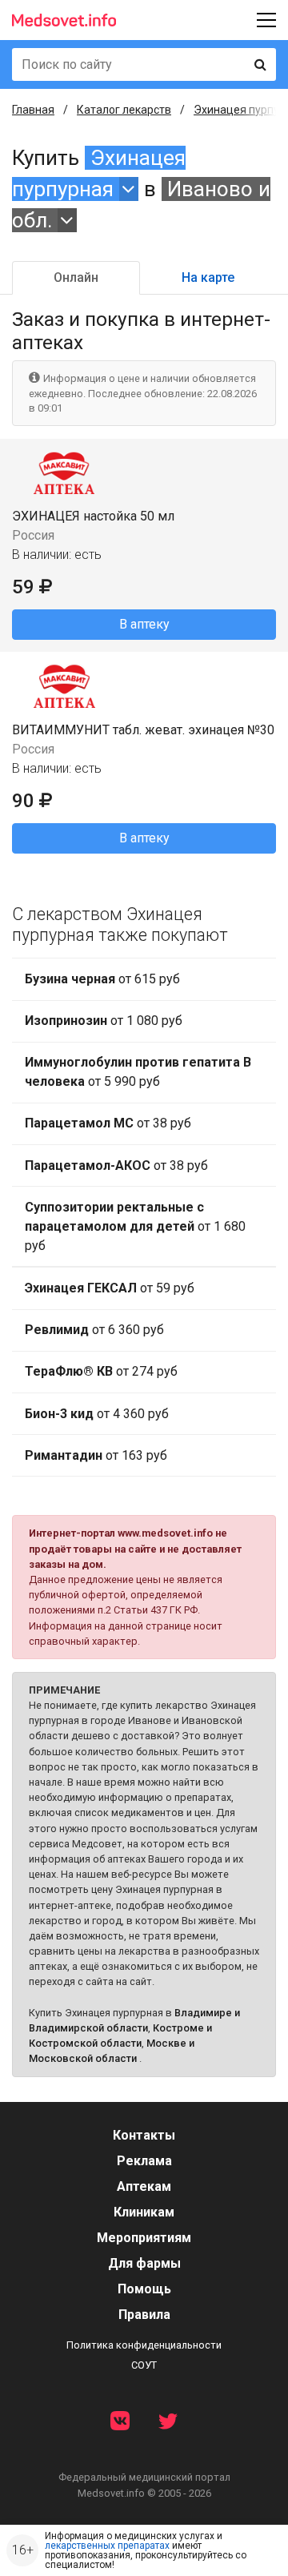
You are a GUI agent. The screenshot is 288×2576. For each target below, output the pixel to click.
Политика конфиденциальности (144, 2345)
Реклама (144, 2161)
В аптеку (144, 624)
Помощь (144, 2289)
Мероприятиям (144, 2238)
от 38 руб (108, 1123)
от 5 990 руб (138, 1072)
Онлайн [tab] (76, 277)
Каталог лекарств (124, 110)
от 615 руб (102, 979)
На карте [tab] (208, 277)
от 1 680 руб (135, 1226)
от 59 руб (110, 1288)
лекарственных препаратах (107, 2546)
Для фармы (144, 2263)
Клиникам (144, 2212)
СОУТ (144, 2365)
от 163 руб (96, 1455)
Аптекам (144, 2186)
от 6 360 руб (94, 1330)
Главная (33, 110)
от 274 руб (101, 1371)
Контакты (144, 2135)
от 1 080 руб (104, 1021)
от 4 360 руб (97, 1414)
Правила (144, 2315)
